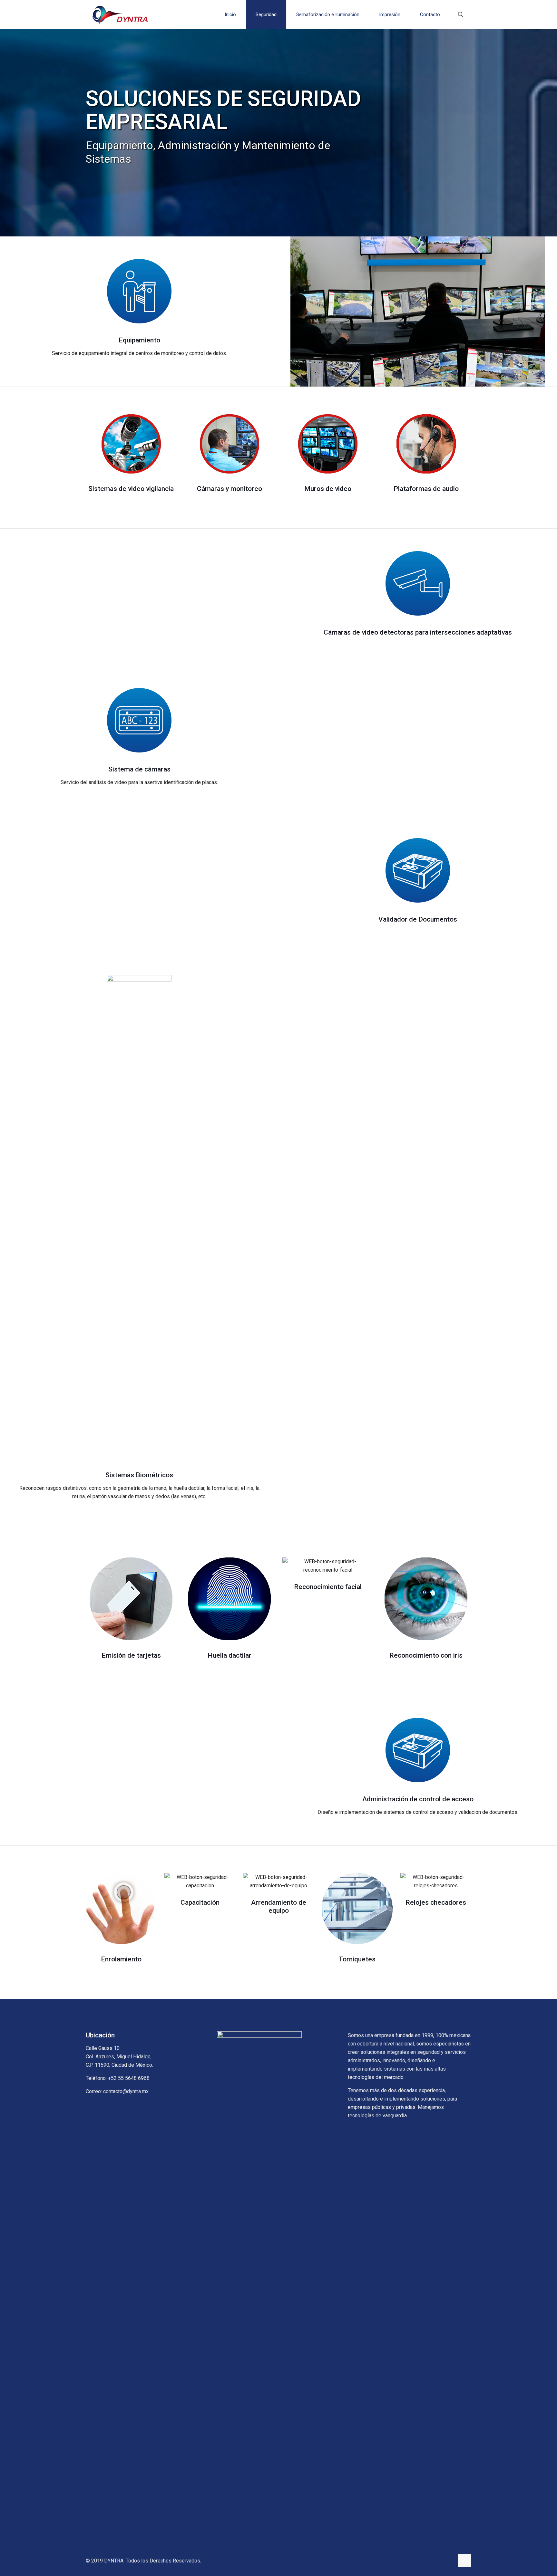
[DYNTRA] (121, 14)
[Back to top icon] (464, 2561)
